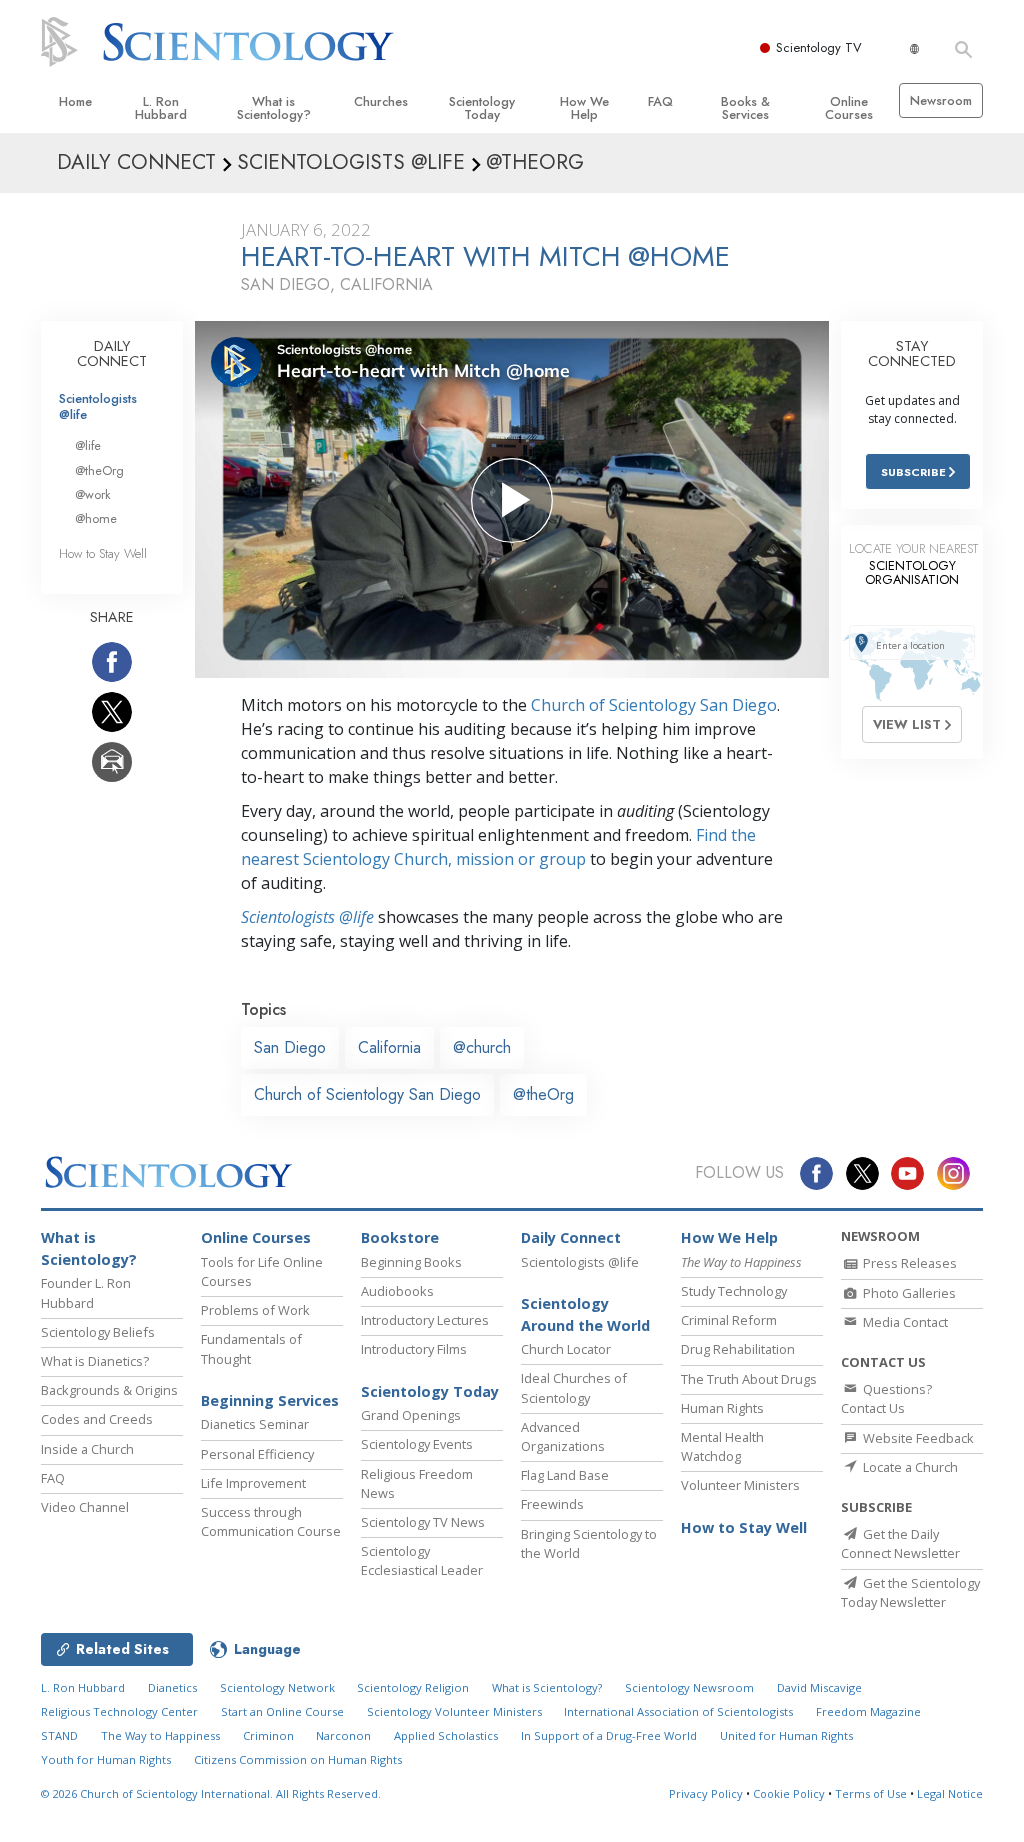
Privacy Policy (706, 1793)
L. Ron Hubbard (161, 108)
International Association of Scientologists (678, 1711)
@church (482, 1047)
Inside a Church (87, 1449)
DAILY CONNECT (112, 354)
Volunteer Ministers (740, 1485)
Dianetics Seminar (255, 1424)
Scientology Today (482, 108)
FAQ (660, 101)
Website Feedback (917, 1438)
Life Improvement (253, 1483)
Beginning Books (411, 1262)
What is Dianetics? (95, 1361)
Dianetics (172, 1687)
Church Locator (566, 1349)
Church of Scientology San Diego (654, 705)
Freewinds (552, 1504)
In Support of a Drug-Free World (609, 1735)
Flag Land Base (565, 1475)
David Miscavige (819, 1687)
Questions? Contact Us (886, 1398)
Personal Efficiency (257, 1454)
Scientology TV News (423, 1522)
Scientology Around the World (585, 1314)
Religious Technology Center (119, 1711)
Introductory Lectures (425, 1320)
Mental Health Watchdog (722, 1446)
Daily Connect (571, 1237)
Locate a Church (909, 1467)
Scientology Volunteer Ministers (454, 1711)
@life (88, 445)
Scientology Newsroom (689, 1687)
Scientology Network (277, 1687)
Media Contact (904, 1322)
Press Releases (908, 1263)
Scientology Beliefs (98, 1332)
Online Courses (849, 108)
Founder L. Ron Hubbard (86, 1292)
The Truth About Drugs (749, 1379)
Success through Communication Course (271, 1521)
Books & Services (745, 108)
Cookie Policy (789, 1793)
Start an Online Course (282, 1711)
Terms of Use (871, 1793)
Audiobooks (397, 1291)
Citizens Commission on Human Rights (298, 1759)
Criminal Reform (729, 1320)
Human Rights (722, 1408)
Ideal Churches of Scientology (574, 1387)
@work (93, 494)
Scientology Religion (413, 1687)
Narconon (343, 1735)
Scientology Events (417, 1444)
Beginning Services (270, 1400)
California (389, 1047)
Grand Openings (411, 1415)
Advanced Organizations (563, 1436)
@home (96, 518)
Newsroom (941, 100)
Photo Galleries (908, 1293)
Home (75, 101)
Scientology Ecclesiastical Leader (422, 1560)
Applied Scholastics (446, 1735)
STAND (59, 1735)
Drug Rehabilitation (738, 1349)
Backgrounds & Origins (109, 1390)
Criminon (268, 1735)
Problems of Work (255, 1310)
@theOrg (543, 1094)
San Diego (290, 1047)
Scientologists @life (98, 406)
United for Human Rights (786, 1735)
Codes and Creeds (97, 1419)
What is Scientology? (274, 108)
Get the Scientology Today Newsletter (910, 1592)
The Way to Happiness (160, 1735)
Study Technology (734, 1291)
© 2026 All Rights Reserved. (211, 1793)
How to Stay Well (103, 553)
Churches (381, 101)
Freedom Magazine (868, 1711)
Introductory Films (414, 1349)
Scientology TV (819, 47)
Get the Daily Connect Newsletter (900, 1543)
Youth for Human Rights (106, 1759)
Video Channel (85, 1507)
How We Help (584, 108)
